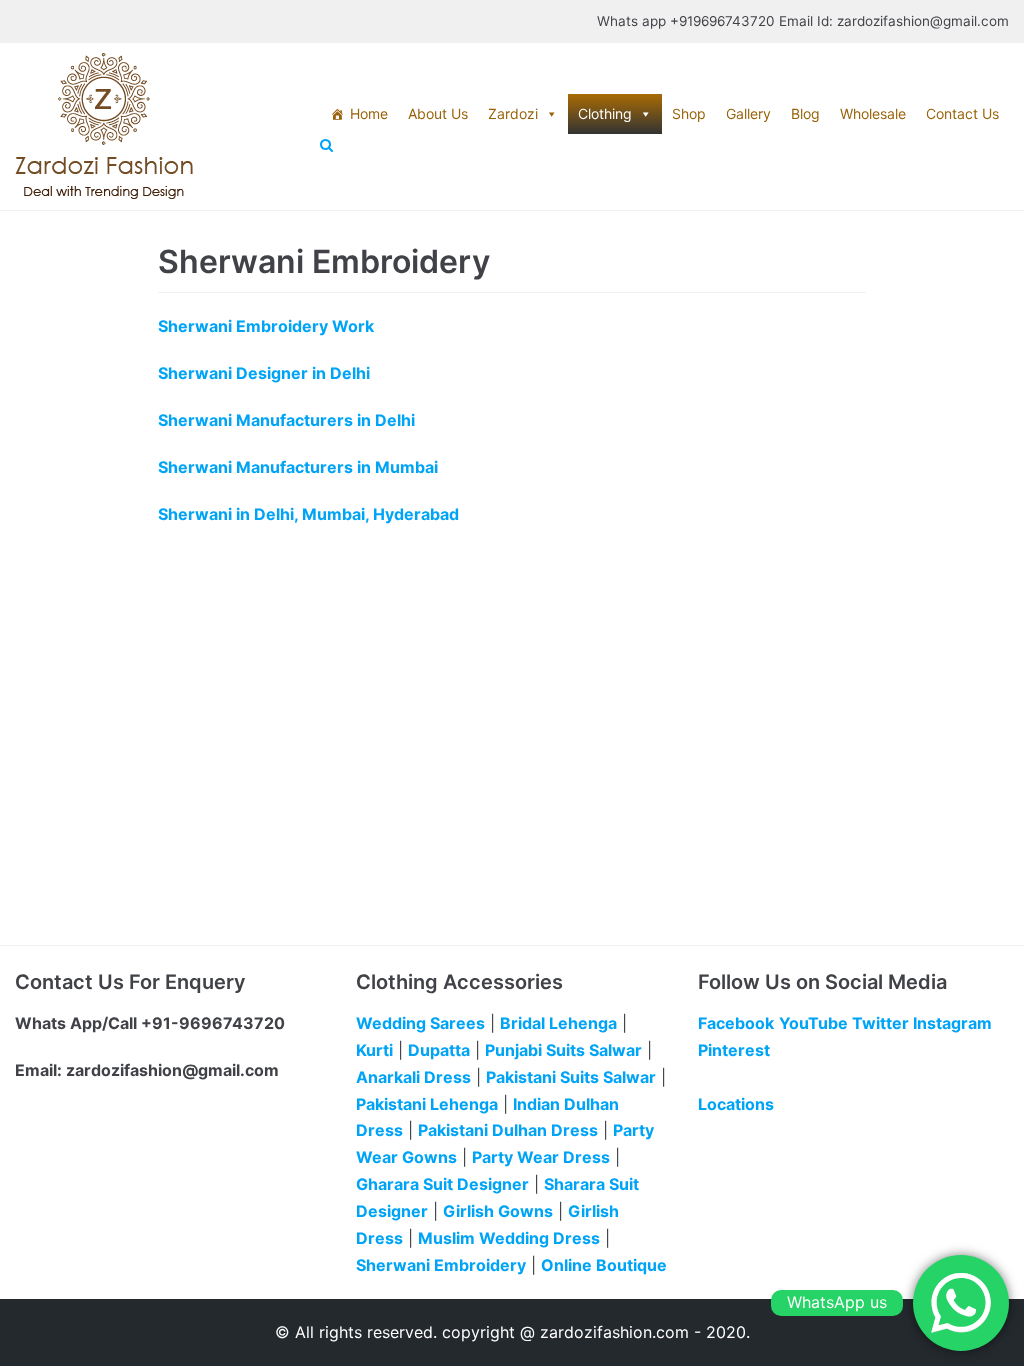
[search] (664, 146)
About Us (438, 113)
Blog (805, 113)
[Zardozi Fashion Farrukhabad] (104, 126)
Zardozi (513, 113)
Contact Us (962, 113)
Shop (689, 113)
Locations (736, 1104)
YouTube (813, 1023)
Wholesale (873, 113)
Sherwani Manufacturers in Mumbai (298, 467)
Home (369, 113)
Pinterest (734, 1050)
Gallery (748, 113)
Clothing (605, 113)
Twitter (880, 1023)
